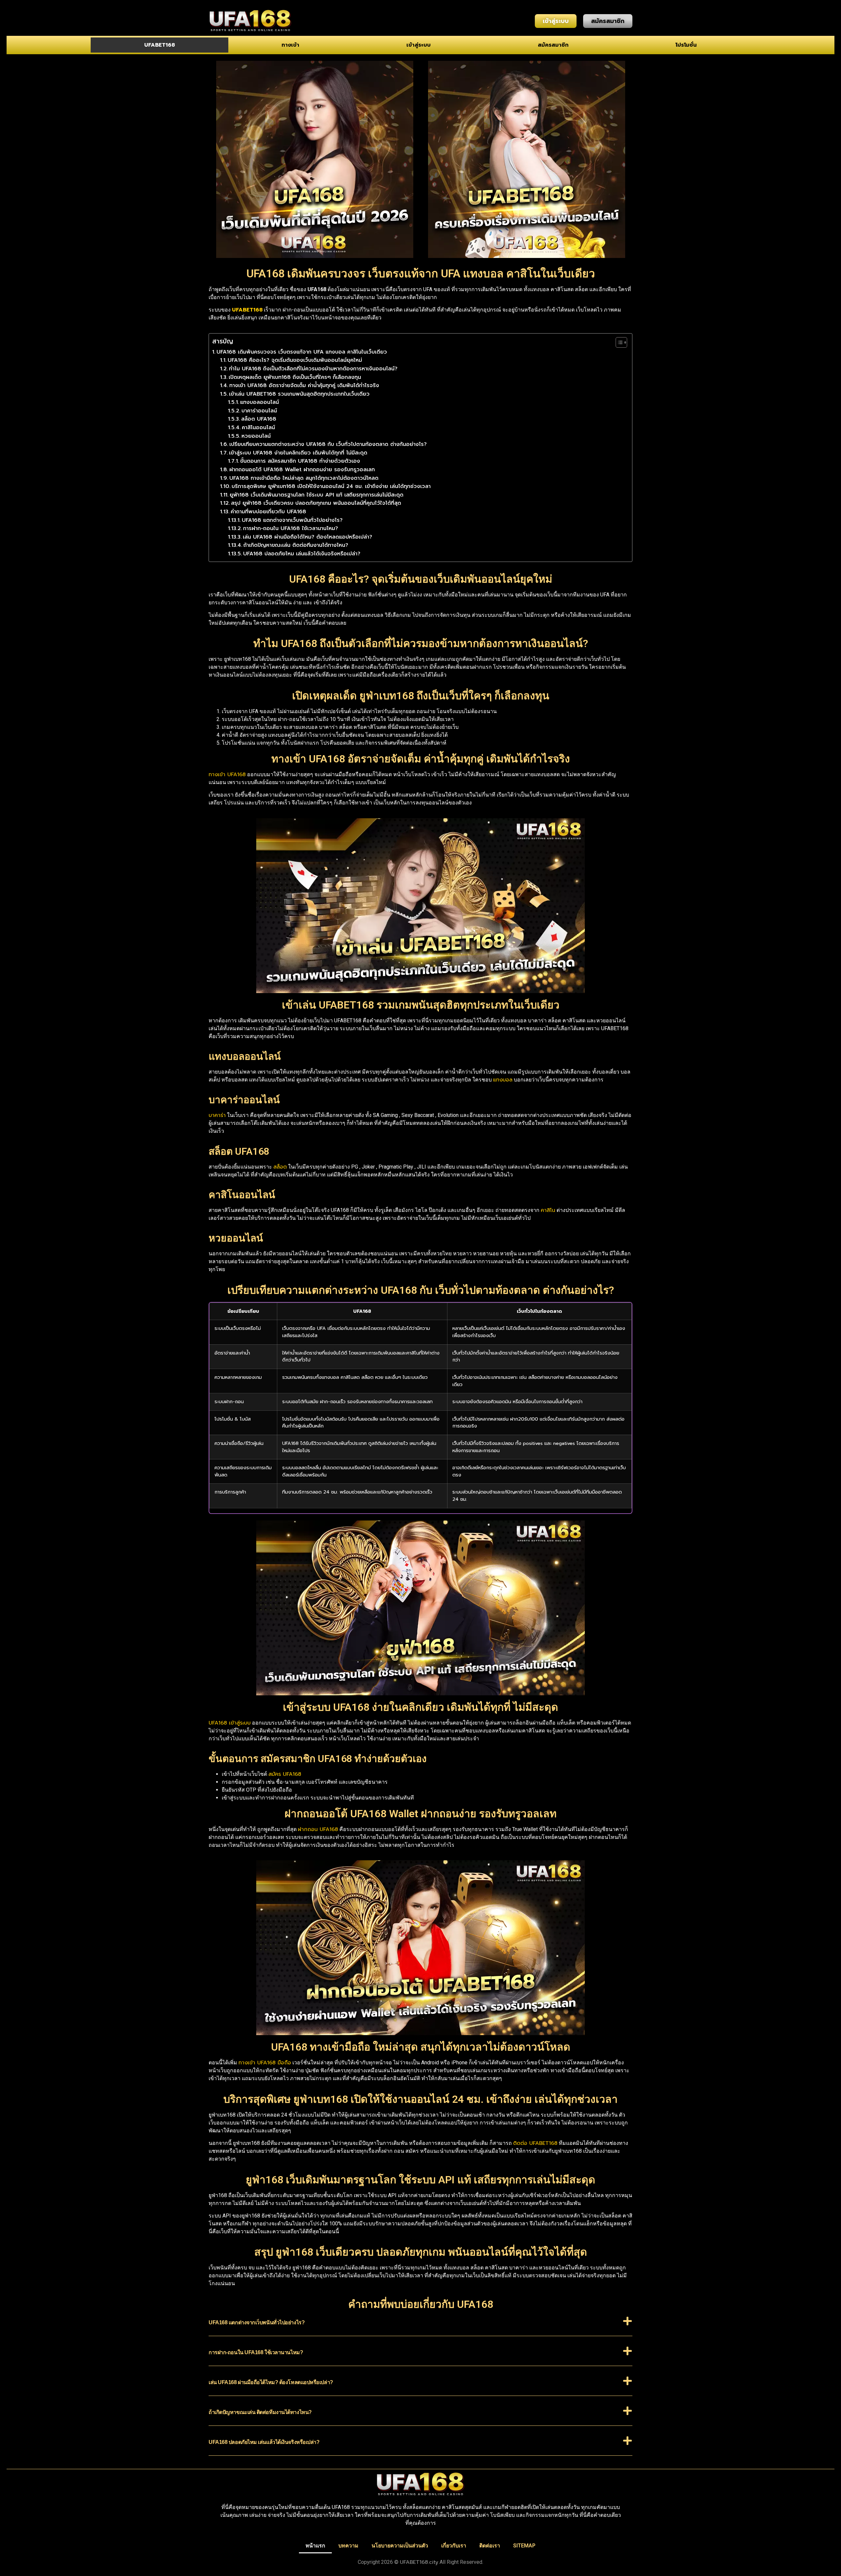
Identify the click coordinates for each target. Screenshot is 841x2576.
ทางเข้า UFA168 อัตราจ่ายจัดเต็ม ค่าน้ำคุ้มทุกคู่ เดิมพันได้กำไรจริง (304, 385)
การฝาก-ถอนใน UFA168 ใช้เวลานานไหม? (291, 528)
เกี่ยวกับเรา (454, 2546)
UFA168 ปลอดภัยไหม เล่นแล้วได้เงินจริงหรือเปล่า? (302, 554)
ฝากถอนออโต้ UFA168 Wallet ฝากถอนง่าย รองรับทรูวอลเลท (302, 470)
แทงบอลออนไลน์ (260, 402)
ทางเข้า (290, 45)
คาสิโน (548, 1210)
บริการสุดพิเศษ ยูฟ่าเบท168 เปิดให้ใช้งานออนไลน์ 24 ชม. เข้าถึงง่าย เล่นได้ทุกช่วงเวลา (331, 486)
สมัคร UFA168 (285, 1774)
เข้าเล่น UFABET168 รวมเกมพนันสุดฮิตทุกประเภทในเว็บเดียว (299, 394)
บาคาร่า (217, 1115)
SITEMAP (524, 2546)
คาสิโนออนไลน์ (258, 428)
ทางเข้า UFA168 (227, 775)
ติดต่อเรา (490, 2546)
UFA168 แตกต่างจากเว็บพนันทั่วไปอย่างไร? (292, 520)
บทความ (348, 2546)
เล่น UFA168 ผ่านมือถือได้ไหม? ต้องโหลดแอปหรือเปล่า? (307, 537)
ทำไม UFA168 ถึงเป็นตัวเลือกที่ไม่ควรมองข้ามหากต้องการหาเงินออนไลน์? (313, 369)
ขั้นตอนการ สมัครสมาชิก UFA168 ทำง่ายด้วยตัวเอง (300, 461)
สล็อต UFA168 (259, 419)
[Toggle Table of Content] (618, 342)
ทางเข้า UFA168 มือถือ (265, 2063)
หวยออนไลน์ (256, 436)
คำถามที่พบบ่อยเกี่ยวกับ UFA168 (268, 512)
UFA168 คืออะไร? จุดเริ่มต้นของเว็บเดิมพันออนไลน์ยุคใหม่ (295, 360)
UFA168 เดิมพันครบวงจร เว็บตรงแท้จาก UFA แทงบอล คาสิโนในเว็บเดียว (302, 352)
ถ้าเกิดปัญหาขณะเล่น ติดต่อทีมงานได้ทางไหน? (296, 545)
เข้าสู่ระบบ (419, 45)
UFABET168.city (419, 2562)
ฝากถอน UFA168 (318, 1829)
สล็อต (280, 1167)
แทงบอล (503, 1080)
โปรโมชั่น (686, 45)
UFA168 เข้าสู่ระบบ (230, 1723)
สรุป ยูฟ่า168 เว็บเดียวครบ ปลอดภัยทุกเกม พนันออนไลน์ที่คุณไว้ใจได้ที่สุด (316, 503)
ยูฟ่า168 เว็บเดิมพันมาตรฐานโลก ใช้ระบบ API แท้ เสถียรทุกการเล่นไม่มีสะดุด (317, 495)
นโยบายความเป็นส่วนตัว (400, 2546)
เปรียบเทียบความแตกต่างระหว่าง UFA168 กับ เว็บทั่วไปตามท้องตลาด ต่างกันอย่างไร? (328, 444)
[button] (420, 2326)
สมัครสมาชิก (553, 45)
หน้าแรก (315, 2546)
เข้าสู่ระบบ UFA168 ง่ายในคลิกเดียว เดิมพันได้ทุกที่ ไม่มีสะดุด (298, 453)
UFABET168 (159, 45)
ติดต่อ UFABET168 (535, 2143)
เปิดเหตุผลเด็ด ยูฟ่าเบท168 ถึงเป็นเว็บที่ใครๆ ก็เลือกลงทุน (295, 377)
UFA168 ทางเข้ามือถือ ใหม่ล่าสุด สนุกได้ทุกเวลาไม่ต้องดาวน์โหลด (304, 478)
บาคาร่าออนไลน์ (259, 411)
